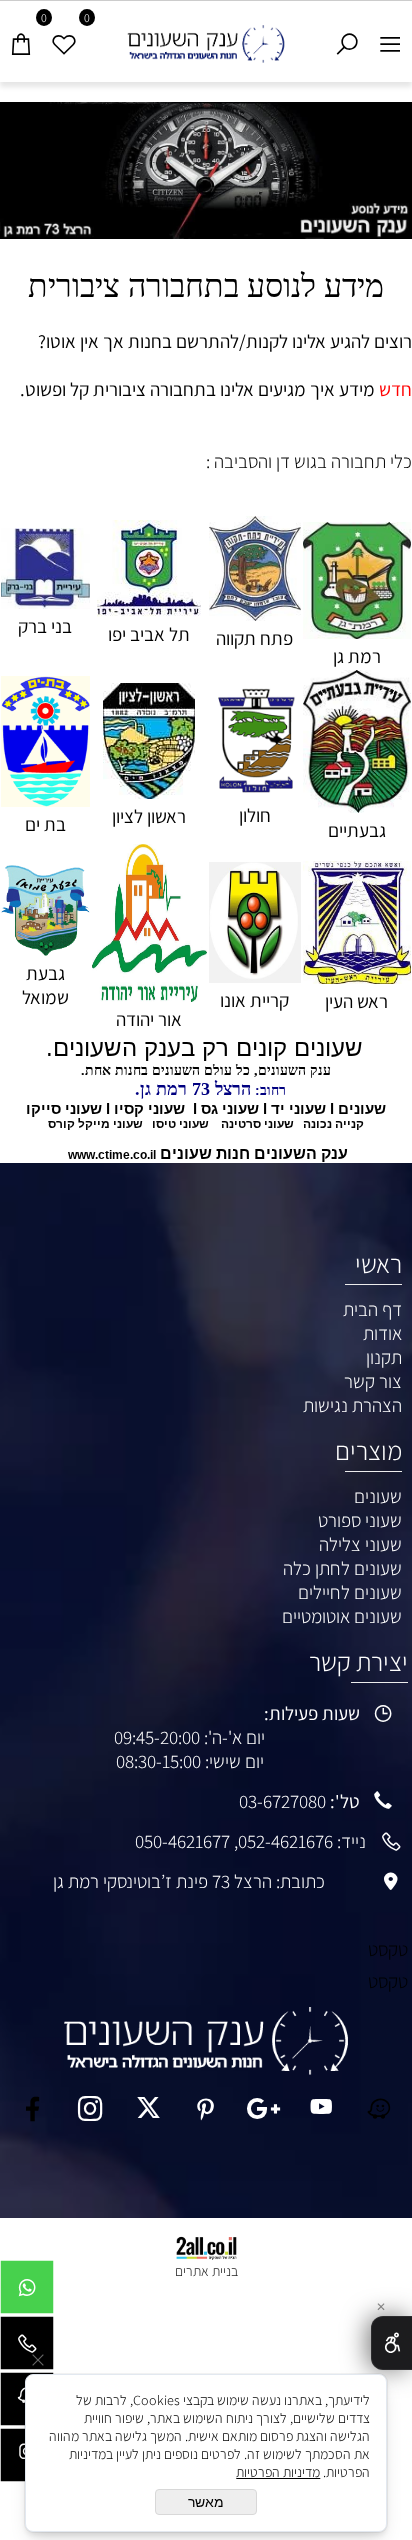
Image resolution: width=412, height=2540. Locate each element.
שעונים (378, 1496)
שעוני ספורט (360, 1520)
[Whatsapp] (27, 2292)
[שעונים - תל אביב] (149, 610)
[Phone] (27, 2348)
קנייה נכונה (333, 1124)
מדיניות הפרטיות (278, 2472)
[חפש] (347, 39)
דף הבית (372, 1309)
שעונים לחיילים (350, 1592)
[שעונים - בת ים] (45, 800)
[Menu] (390, 39)
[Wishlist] (64, 39)
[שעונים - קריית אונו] (255, 976)
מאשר (206, 2502)
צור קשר (373, 1381)
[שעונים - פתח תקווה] (255, 614)
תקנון (384, 1357)
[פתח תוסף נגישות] (391, 2343)
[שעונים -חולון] (255, 791)
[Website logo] (206, 38)
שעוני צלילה (360, 1544)
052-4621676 (285, 1841)
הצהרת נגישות (352, 1405)
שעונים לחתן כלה (342, 1568)
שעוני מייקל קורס (95, 1124)
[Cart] (21, 39)
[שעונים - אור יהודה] (149, 995)
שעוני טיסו (180, 1124)
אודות (382, 1333)
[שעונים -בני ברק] (45, 602)
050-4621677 (182, 1841)
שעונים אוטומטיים (342, 1616)
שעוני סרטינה (257, 1124)
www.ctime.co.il (112, 1155)
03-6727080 (282, 1801)
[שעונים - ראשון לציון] (149, 792)
